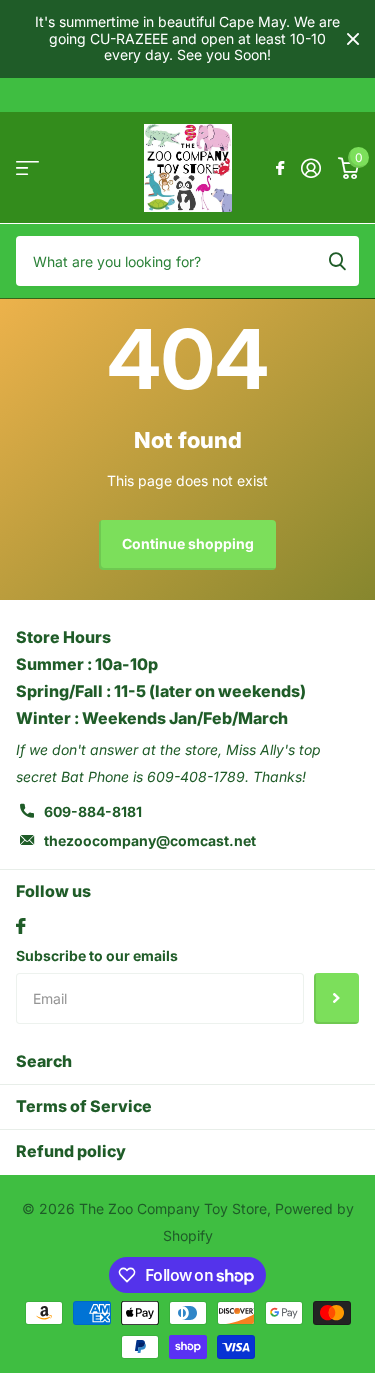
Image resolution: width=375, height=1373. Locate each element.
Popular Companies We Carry (27, 167)
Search (44, 1061)
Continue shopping (188, 543)
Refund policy (71, 1151)
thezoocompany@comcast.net (150, 840)
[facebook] (21, 926)
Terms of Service (84, 1106)
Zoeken (337, 261)
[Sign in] (310, 168)
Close (353, 39)
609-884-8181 (93, 811)
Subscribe (336, 998)
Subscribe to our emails (97, 955)
